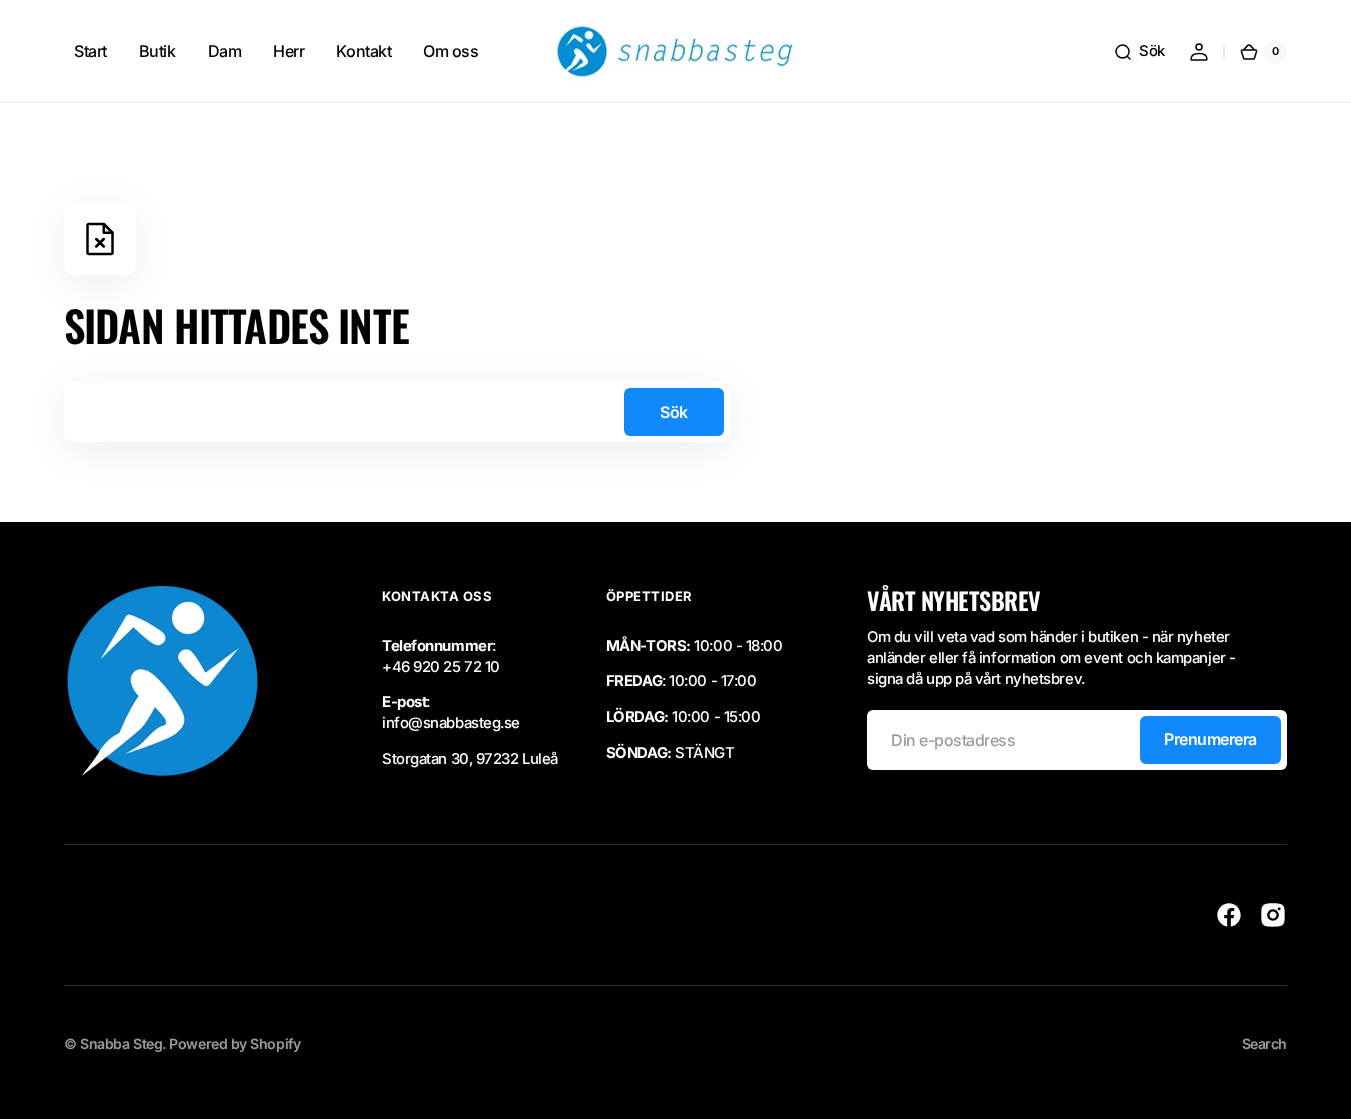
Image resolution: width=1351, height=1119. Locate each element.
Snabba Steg (121, 1043)
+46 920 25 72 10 (441, 667)
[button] (1139, 52)
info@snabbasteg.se (451, 723)
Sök (674, 412)
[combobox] (397, 412)
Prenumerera (1210, 739)
